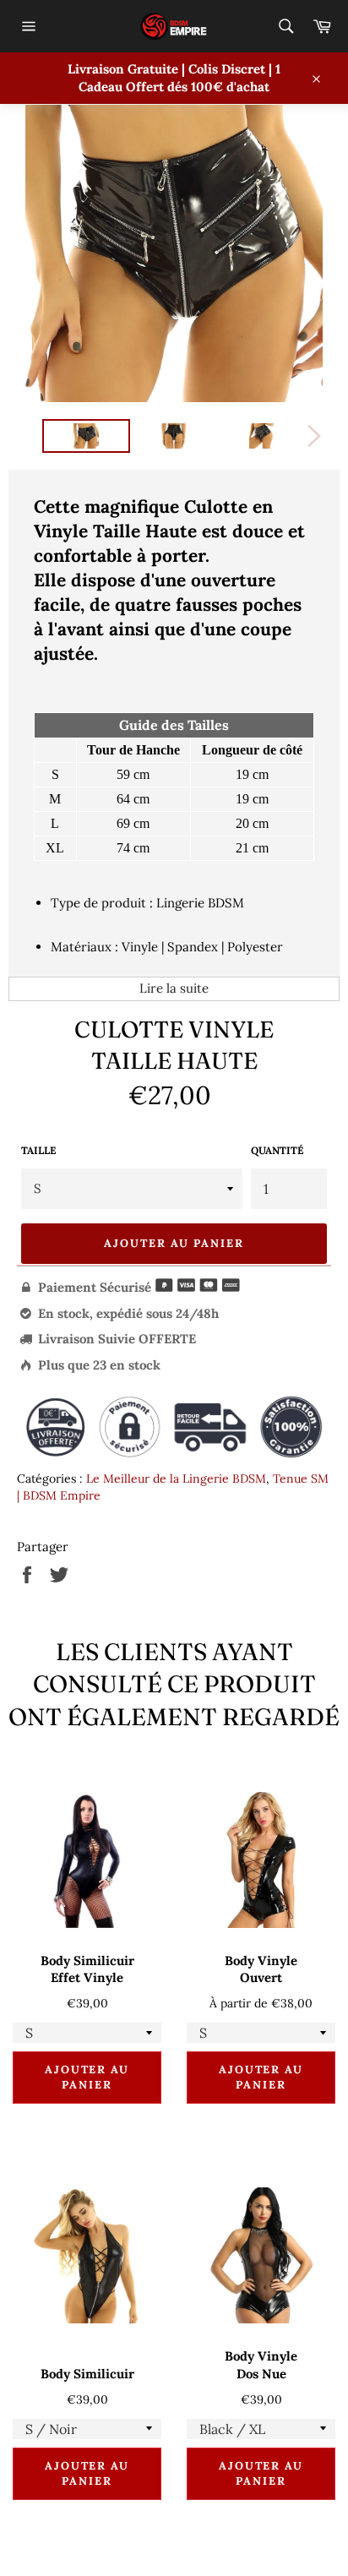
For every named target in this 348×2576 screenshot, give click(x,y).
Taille (38, 1150)
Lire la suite (174, 988)
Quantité (277, 1150)
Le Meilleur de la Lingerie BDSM (176, 1479)
